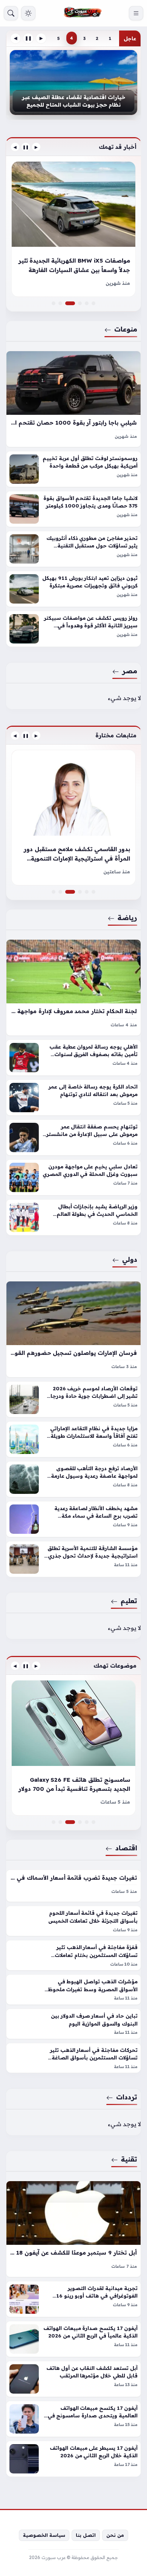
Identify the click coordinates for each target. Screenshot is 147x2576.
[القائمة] (136, 13)
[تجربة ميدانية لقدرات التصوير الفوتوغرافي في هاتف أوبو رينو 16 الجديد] (73, 2299)
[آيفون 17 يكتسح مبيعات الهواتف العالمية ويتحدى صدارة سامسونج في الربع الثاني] (73, 2419)
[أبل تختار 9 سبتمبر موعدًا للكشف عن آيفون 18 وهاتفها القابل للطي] (73, 2229)
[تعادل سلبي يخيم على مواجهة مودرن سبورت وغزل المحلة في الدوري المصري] (73, 1177)
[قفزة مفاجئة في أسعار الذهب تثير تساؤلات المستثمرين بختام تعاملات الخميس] (73, 1955)
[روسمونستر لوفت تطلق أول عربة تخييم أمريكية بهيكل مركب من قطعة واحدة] (73, 469)
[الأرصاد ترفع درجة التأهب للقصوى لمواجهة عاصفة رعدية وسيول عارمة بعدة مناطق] (73, 1479)
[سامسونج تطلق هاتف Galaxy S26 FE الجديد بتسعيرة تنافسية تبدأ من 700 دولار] (73, 1822)
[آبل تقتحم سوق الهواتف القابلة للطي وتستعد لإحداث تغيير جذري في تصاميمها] (80, 1822)
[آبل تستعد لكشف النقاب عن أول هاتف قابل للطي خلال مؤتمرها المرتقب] (73, 2379)
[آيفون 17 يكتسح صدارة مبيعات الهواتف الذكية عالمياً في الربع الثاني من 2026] (73, 2339)
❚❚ (28, 38)
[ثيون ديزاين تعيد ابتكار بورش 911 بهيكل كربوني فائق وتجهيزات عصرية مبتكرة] (73, 589)
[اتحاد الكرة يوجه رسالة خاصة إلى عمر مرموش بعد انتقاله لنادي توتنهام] (73, 1098)
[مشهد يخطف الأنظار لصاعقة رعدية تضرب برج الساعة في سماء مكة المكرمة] (73, 1519)
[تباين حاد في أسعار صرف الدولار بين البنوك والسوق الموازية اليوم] (73, 2024)
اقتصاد (126, 1848)
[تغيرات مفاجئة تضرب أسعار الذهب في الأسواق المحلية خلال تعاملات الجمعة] (87, 1822)
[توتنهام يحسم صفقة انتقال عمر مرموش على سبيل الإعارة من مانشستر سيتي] (73, 1137)
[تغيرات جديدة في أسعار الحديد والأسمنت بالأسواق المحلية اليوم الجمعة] (73, 1748)
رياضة (127, 917)
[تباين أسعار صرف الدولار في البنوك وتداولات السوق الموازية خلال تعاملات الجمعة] (93, 1822)
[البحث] (11, 13)
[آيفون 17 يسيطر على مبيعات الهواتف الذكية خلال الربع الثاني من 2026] (73, 2459)
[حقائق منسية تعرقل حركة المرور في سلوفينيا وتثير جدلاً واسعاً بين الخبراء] (80, 303)
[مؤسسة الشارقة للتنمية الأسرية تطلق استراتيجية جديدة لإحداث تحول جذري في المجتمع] (73, 1559)
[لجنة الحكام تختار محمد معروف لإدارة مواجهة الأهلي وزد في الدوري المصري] (73, 988)
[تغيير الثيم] (28, 13)
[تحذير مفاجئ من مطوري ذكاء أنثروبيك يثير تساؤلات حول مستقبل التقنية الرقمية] (73, 549)
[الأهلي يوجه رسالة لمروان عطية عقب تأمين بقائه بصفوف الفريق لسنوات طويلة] (73, 1058)
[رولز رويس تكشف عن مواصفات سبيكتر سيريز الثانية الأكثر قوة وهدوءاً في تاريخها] (73, 629)
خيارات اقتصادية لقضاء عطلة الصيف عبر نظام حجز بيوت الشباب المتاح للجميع (73, 101)
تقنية (129, 2159)
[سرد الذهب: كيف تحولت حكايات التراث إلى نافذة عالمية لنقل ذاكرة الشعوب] (80, 892)
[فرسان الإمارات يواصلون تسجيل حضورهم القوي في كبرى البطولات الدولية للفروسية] (73, 1329)
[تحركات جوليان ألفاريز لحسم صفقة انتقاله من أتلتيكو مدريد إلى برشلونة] (87, 892)
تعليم (129, 1601)
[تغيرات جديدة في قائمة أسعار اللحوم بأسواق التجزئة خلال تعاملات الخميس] (73, 1921)
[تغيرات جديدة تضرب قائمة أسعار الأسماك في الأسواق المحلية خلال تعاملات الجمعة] (73, 1886)
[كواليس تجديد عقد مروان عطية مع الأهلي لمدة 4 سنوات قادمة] (93, 892)
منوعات (126, 329)
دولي (130, 1259)
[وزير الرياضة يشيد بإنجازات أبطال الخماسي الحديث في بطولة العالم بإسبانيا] (73, 1217)
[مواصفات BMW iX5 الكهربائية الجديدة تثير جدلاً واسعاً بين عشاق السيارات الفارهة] (73, 303)
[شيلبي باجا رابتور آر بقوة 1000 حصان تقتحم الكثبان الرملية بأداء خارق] (73, 399)
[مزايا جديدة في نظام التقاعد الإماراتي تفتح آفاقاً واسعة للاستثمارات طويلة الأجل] (73, 1439)
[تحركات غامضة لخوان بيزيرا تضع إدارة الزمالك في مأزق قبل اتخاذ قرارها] (54, 892)
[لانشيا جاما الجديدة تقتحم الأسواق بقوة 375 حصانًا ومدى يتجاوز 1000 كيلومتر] (73, 509)
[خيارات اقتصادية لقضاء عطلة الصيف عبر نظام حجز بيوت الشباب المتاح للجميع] (73, 83)
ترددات (127, 2097)
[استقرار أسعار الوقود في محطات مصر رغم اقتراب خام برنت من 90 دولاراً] (54, 1822)
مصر (130, 671)
